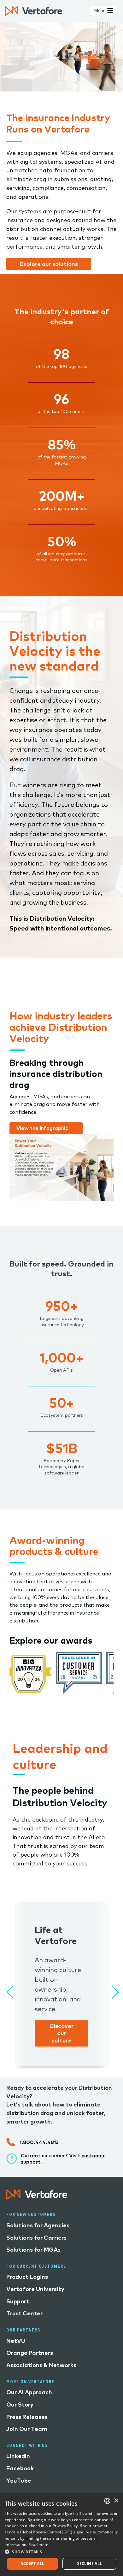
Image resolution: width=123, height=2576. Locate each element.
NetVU (16, 2341)
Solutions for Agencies (38, 2225)
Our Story (20, 2405)
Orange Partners (30, 2353)
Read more (38, 2545)
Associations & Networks (41, 2365)
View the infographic (42, 1128)
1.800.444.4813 (39, 2142)
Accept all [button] (32, 2564)
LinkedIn (18, 2456)
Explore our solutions (49, 264)
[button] (61, 2552)
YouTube (19, 2481)
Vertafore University (35, 2289)
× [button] (116, 2501)
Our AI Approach (29, 2392)
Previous (9, 1989)
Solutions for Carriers (36, 2238)
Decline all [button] (89, 2564)
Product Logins (27, 2277)
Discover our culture (61, 2033)
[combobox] (107, 2501)
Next (110, 1989)
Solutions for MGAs (33, 2250)
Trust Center (24, 2313)
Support (18, 2301)
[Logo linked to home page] (37, 2198)
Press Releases (27, 2417)
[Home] (33, 11)
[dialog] (61, 2535)
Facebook (20, 2468)
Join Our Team (27, 2429)
